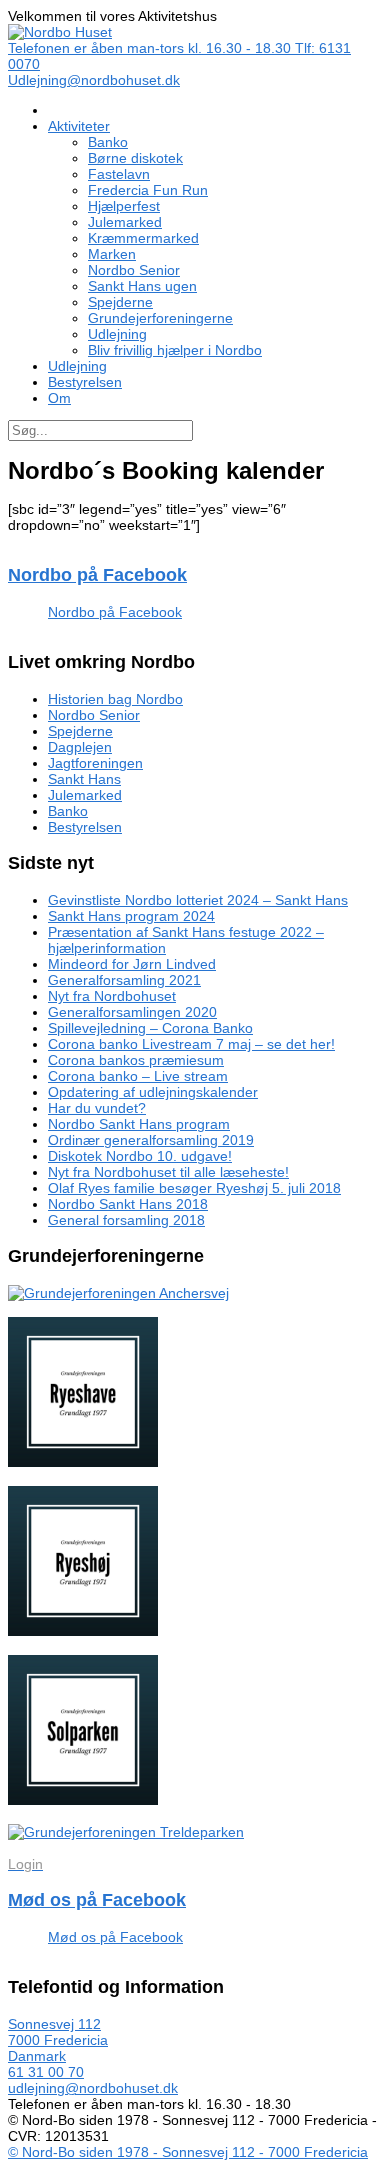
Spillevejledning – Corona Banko (150, 1028)
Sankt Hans (84, 779)
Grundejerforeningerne (160, 318)
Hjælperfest (124, 206)
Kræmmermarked (143, 238)
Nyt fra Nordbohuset (112, 996)
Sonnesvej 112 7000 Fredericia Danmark (58, 2040)
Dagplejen (80, 747)
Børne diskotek (135, 158)
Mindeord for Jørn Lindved (132, 964)
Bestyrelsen (85, 382)
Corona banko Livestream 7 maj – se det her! (191, 1044)
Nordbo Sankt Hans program (139, 1124)
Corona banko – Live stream (138, 1076)
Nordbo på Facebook (97, 575)
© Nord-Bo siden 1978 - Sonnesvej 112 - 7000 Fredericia (188, 2152)
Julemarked (125, 222)
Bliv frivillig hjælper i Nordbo (175, 350)
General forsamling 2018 (126, 1220)
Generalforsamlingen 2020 (132, 1012)
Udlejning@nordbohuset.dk (94, 80)
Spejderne (120, 302)
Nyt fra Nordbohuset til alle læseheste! (168, 1172)
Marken (112, 254)
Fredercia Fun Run (148, 190)
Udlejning (117, 334)
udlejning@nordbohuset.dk (93, 2088)
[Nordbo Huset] (60, 32)
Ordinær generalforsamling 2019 (151, 1140)
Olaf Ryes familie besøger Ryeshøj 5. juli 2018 (194, 1188)
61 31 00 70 (46, 2072)
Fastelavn (119, 174)
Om (59, 398)
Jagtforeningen (95, 763)
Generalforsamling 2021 (124, 980)
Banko (108, 142)
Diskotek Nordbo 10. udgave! (140, 1156)
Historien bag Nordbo (115, 699)
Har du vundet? (97, 1108)
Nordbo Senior (134, 270)
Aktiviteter (79, 126)
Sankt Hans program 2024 (131, 916)
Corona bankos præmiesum (136, 1060)
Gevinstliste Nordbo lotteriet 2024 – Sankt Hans (198, 900)
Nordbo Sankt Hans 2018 (128, 1204)
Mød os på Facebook (97, 1900)
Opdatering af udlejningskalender (153, 1092)
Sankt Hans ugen (142, 286)
